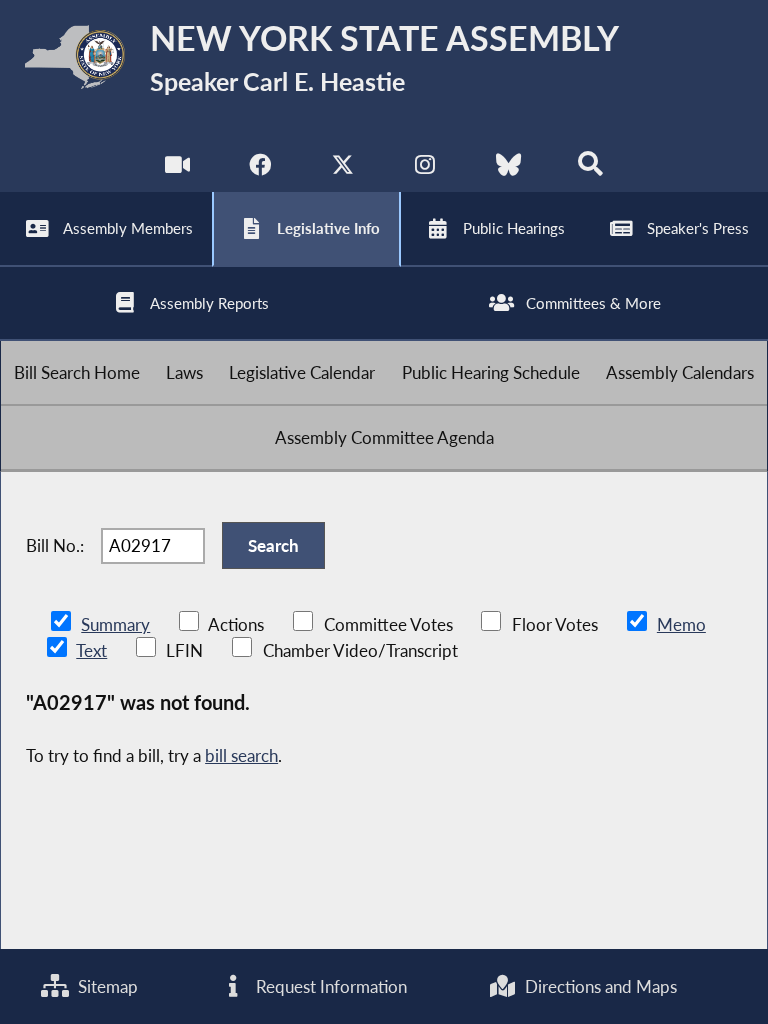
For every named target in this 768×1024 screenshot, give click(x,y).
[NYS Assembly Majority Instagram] (425, 169)
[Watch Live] (177, 169)
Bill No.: (55, 545)
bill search (241, 755)
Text (91, 650)
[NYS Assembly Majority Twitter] (342, 169)
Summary (115, 624)
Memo (681, 624)
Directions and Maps (599, 986)
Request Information (329, 986)
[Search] (590, 169)
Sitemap (106, 986)
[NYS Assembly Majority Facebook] (259, 169)
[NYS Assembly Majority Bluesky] (508, 169)
